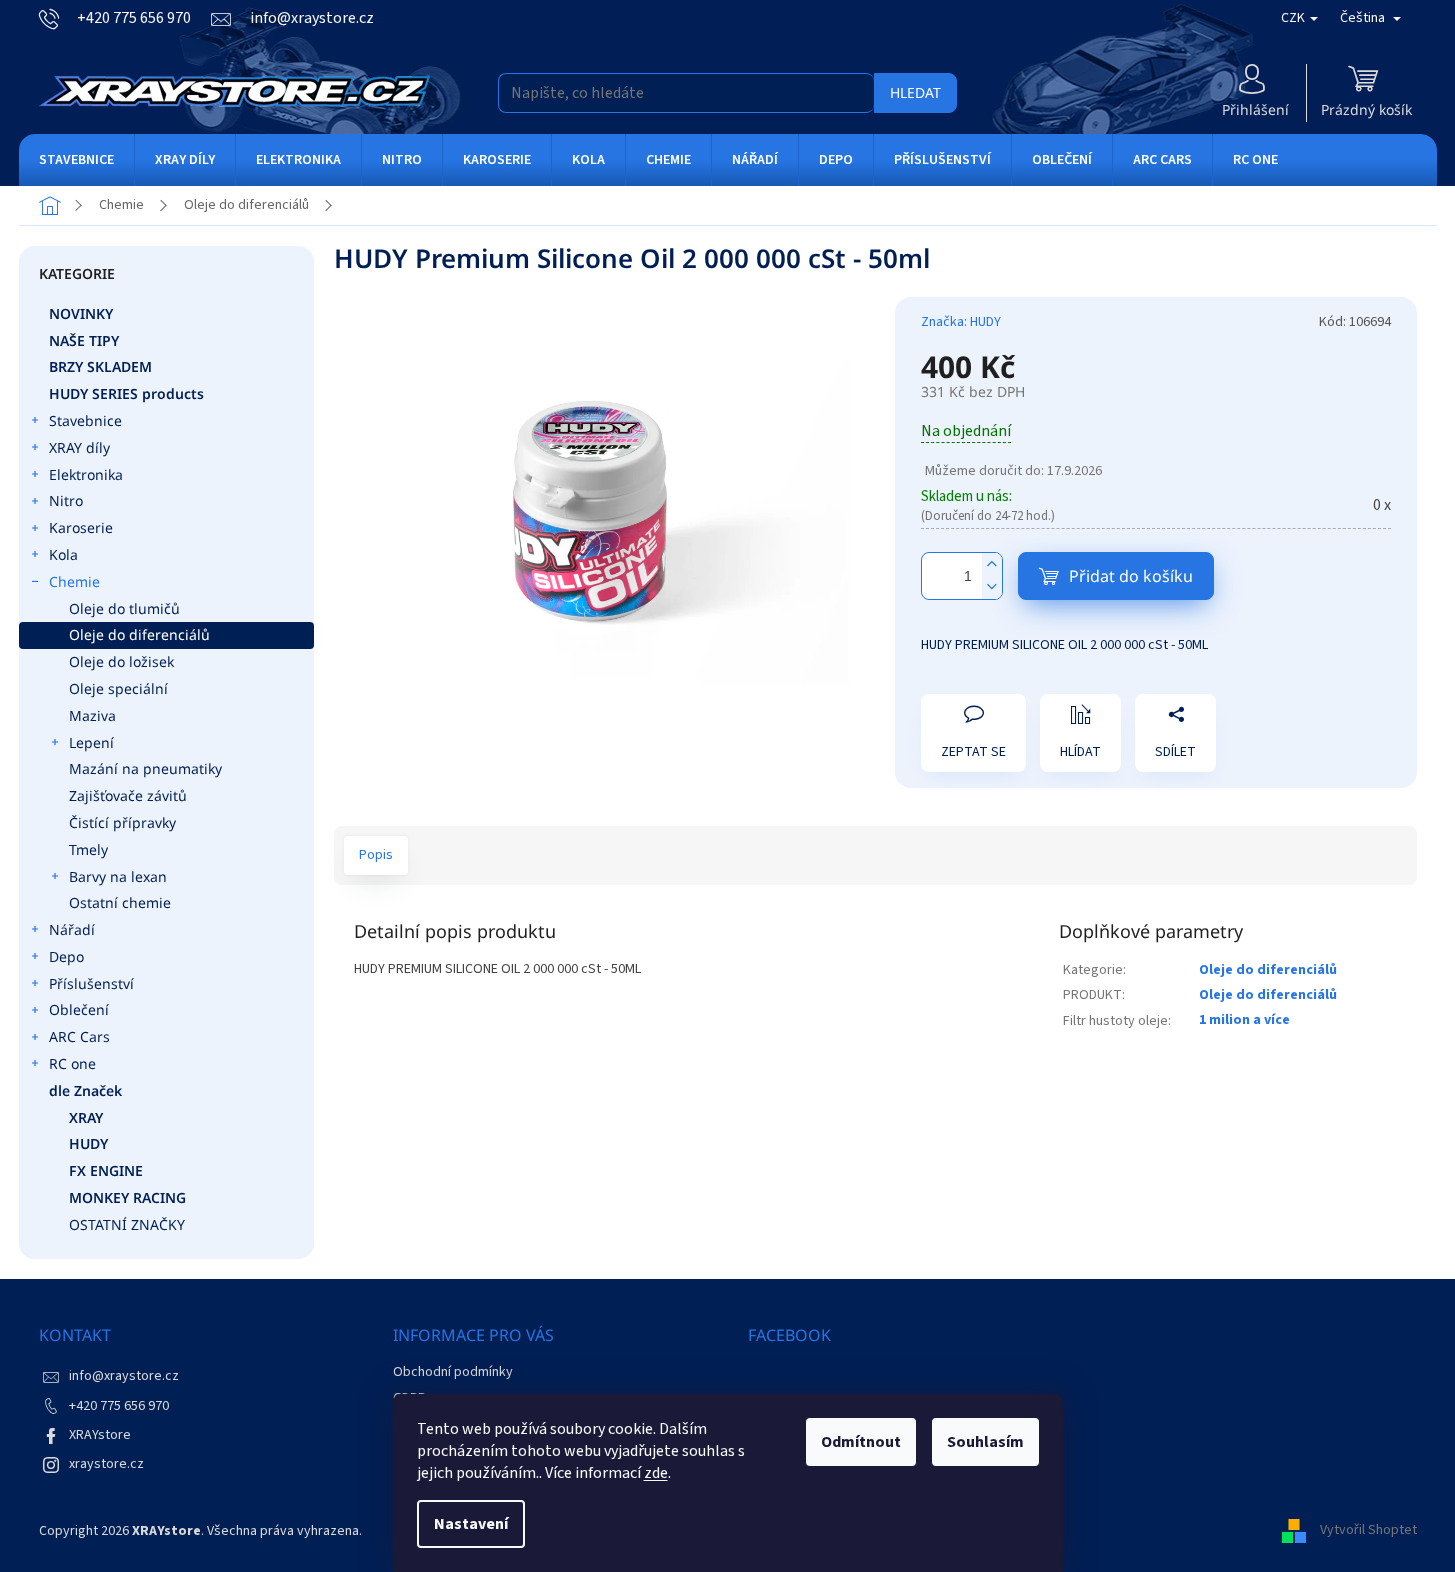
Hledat (915, 92)
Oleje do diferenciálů (139, 634)
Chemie (74, 581)
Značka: (961, 322)
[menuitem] (76, 160)
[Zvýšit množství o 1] (992, 564)
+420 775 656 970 (119, 1406)
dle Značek (85, 1090)
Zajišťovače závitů (128, 795)
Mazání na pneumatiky (145, 768)
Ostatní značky (127, 1224)
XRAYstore (100, 1435)
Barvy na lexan (118, 876)
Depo (66, 956)
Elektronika (86, 474)
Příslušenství (91, 983)
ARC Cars (79, 1036)
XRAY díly (79, 447)
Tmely (88, 849)
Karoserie (81, 527)
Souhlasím (985, 1442)
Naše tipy (84, 340)
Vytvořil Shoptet (1368, 1531)
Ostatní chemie (120, 902)
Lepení (91, 742)
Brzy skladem (100, 366)
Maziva (92, 715)
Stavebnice (85, 420)
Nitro (66, 500)
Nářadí (72, 929)
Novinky (81, 313)
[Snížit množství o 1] (992, 587)
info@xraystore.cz (124, 1376)
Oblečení (79, 1009)
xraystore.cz (106, 1464)
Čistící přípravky (122, 822)
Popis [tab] (376, 855)
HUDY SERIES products (126, 393)
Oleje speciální (118, 688)
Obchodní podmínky (453, 1372)
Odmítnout (861, 1442)
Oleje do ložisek (121, 661)
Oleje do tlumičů (124, 608)
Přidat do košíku (1131, 576)
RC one (72, 1063)
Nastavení (471, 1524)
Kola (63, 554)
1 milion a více (1244, 1020)
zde (656, 1473)
